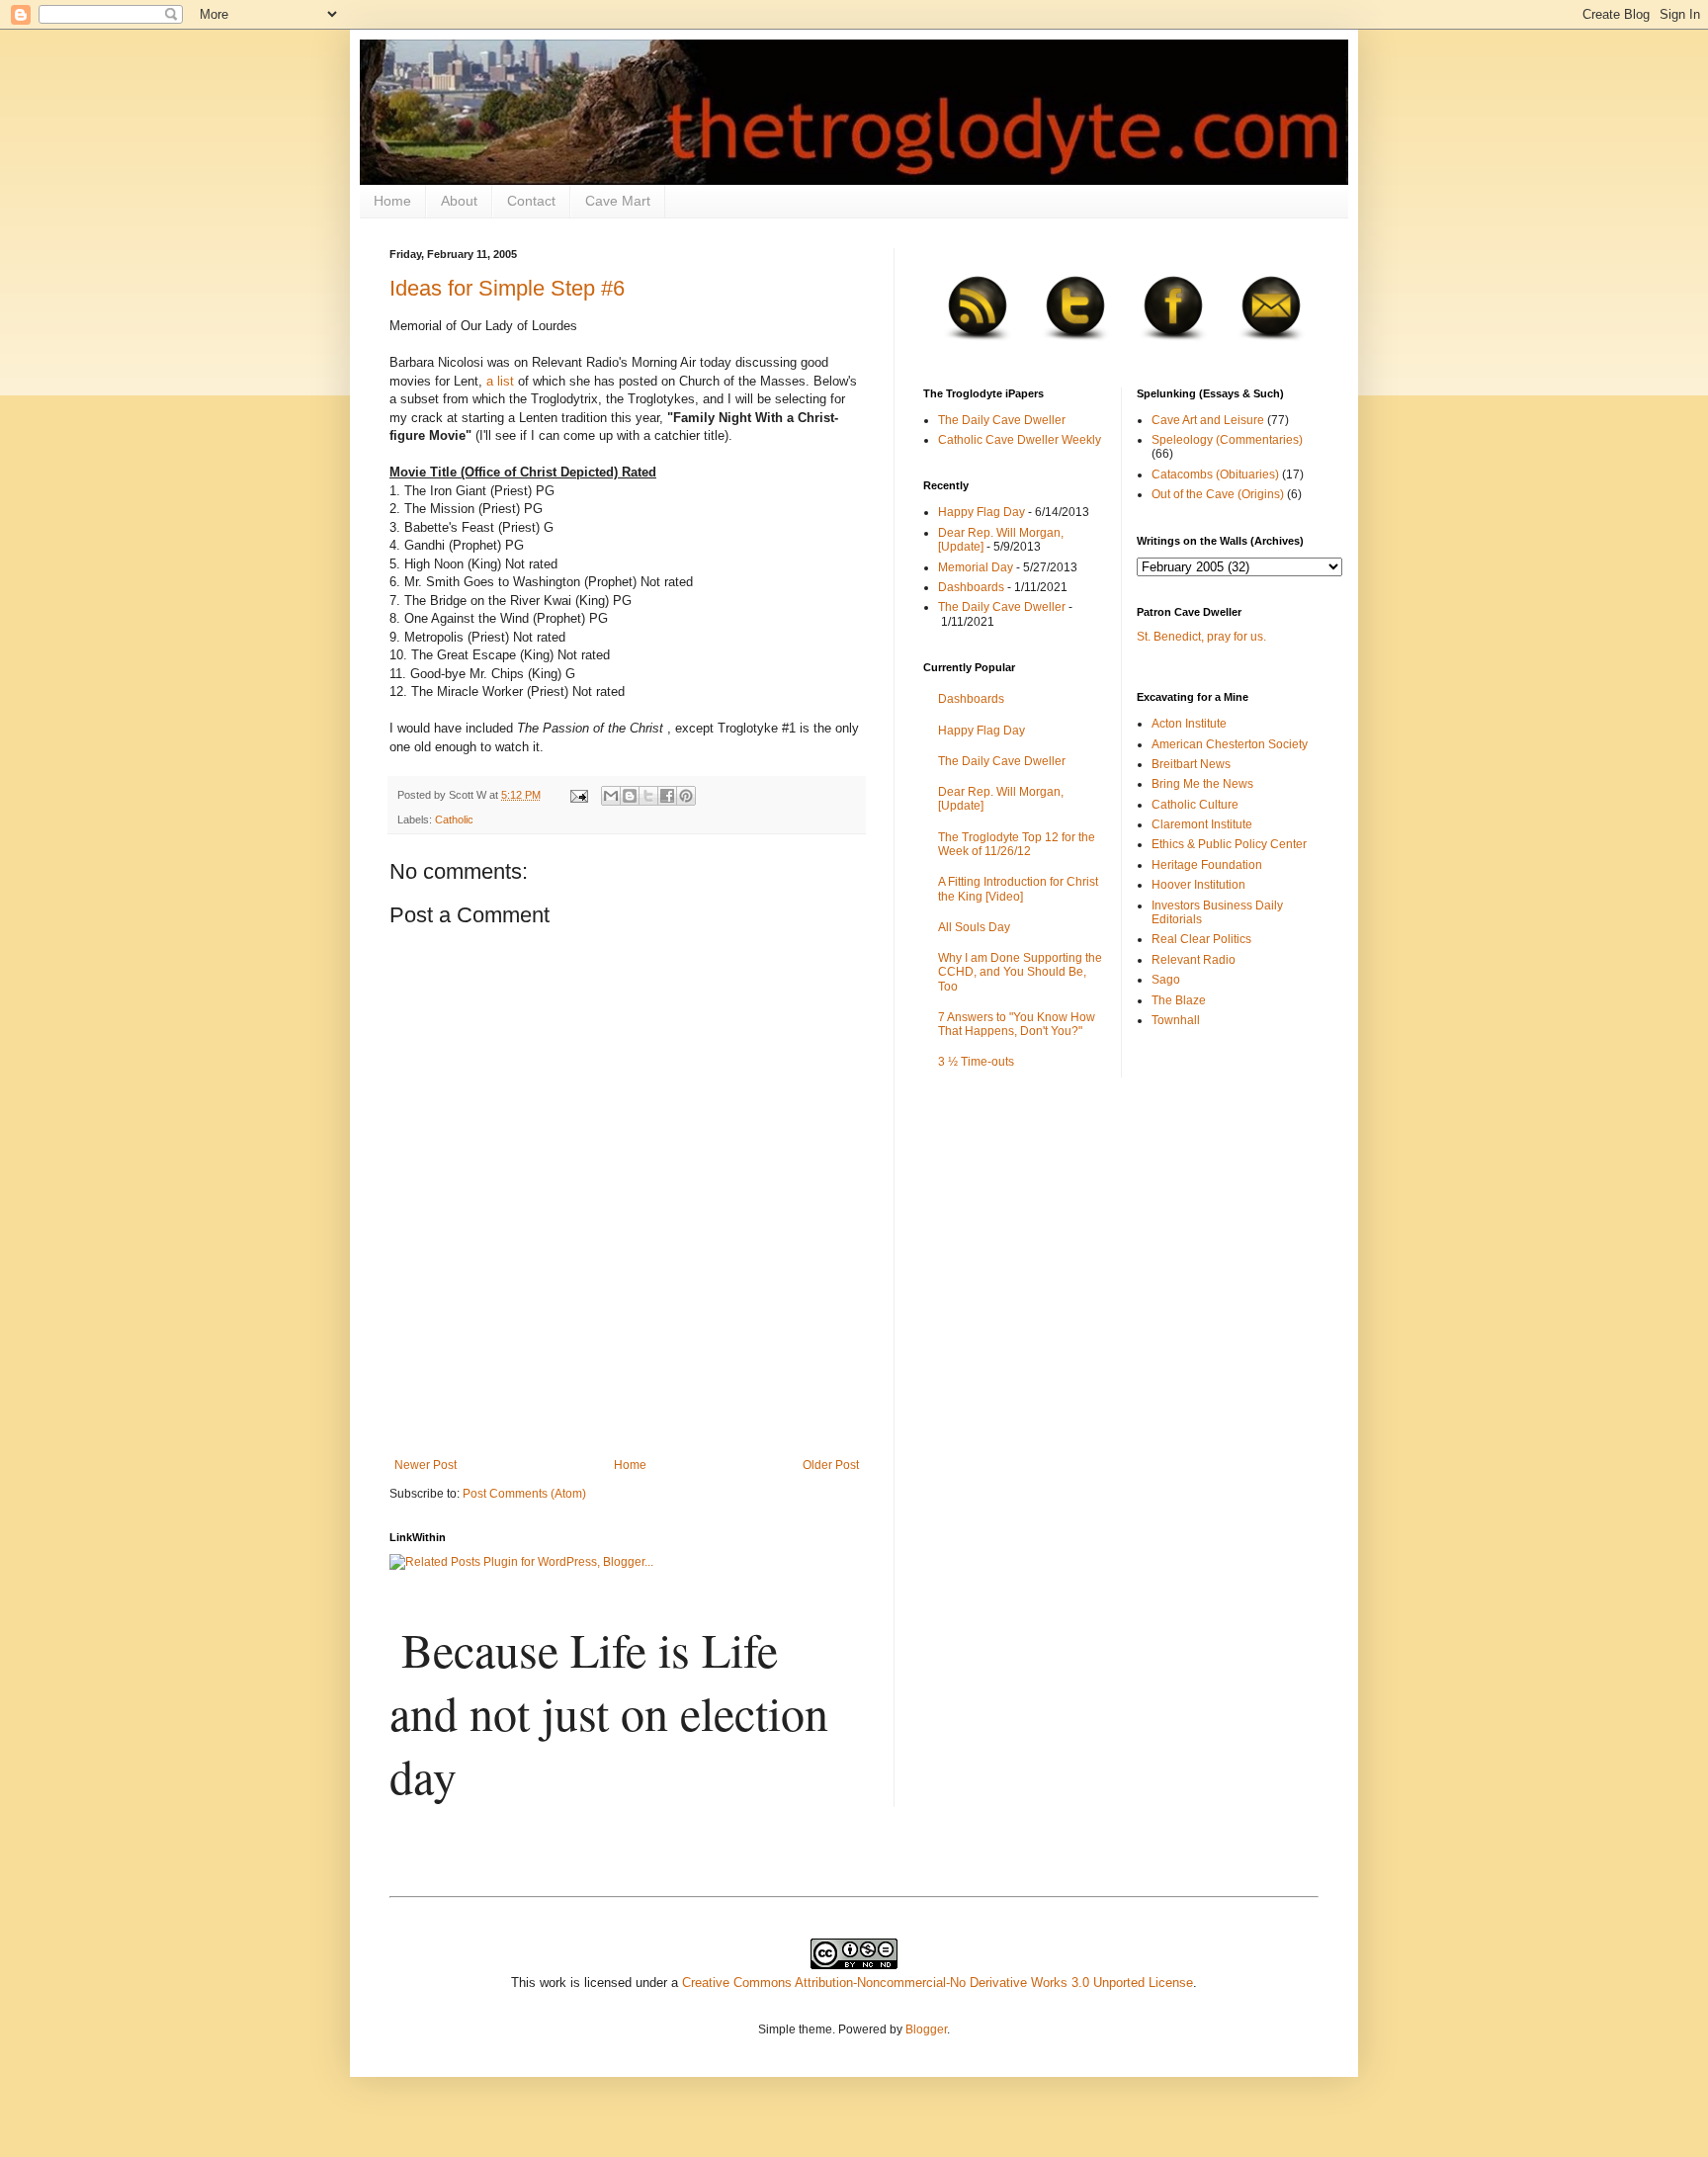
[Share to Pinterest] (686, 796)
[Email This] (611, 796)
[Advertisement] (627, 1404)
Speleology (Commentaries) (1227, 440)
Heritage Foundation (1207, 865)
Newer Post (426, 1465)
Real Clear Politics (1201, 939)
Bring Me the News (1202, 784)
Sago (1166, 980)
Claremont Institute (1202, 824)
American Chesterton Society (1230, 744)
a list (500, 381)
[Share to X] (648, 796)
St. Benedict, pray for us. (1201, 637)
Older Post (831, 1465)
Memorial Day (976, 567)
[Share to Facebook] (667, 796)
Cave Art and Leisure (1208, 420)
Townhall (1176, 1020)
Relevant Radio (1194, 960)
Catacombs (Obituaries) (1215, 475)
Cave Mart (618, 201)
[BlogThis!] (630, 796)
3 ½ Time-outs (976, 1062)
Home (392, 201)
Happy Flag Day (982, 512)
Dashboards (971, 587)
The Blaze (1179, 1000)
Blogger (926, 2029)
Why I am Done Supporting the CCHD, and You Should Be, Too (1020, 972)
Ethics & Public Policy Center (1229, 844)
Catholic (454, 820)
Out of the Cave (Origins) (1218, 494)
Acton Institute (1189, 724)
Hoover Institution (1198, 885)
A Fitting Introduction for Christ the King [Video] (1018, 889)
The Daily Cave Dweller (1002, 420)
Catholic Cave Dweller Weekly (1020, 440)
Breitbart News (1191, 764)
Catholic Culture (1195, 805)
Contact (531, 201)
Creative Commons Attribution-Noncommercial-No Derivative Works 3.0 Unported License (938, 1983)
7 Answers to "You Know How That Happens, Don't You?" (1017, 1024)
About (459, 201)
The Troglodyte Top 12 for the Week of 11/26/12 (1017, 844)
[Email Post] (578, 795)
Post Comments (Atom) (524, 1494)
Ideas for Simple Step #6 (507, 288)
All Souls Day (974, 927)
